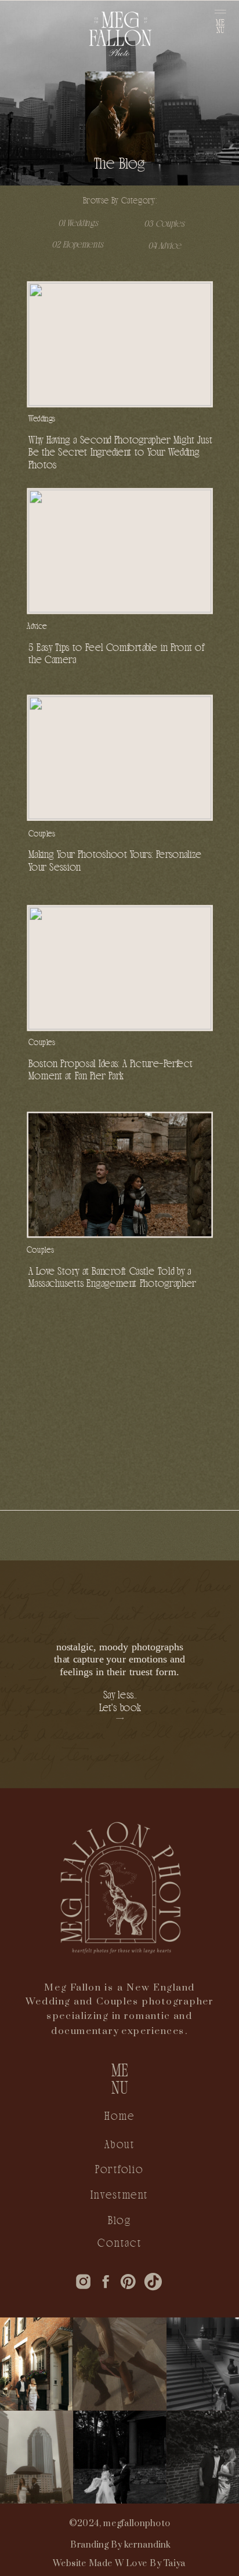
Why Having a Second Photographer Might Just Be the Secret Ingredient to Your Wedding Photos (120, 452)
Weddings (42, 418)
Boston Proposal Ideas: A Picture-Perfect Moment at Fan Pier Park (111, 1070)
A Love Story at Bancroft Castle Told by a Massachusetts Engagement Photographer (112, 1277)
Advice (37, 626)
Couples (42, 833)
